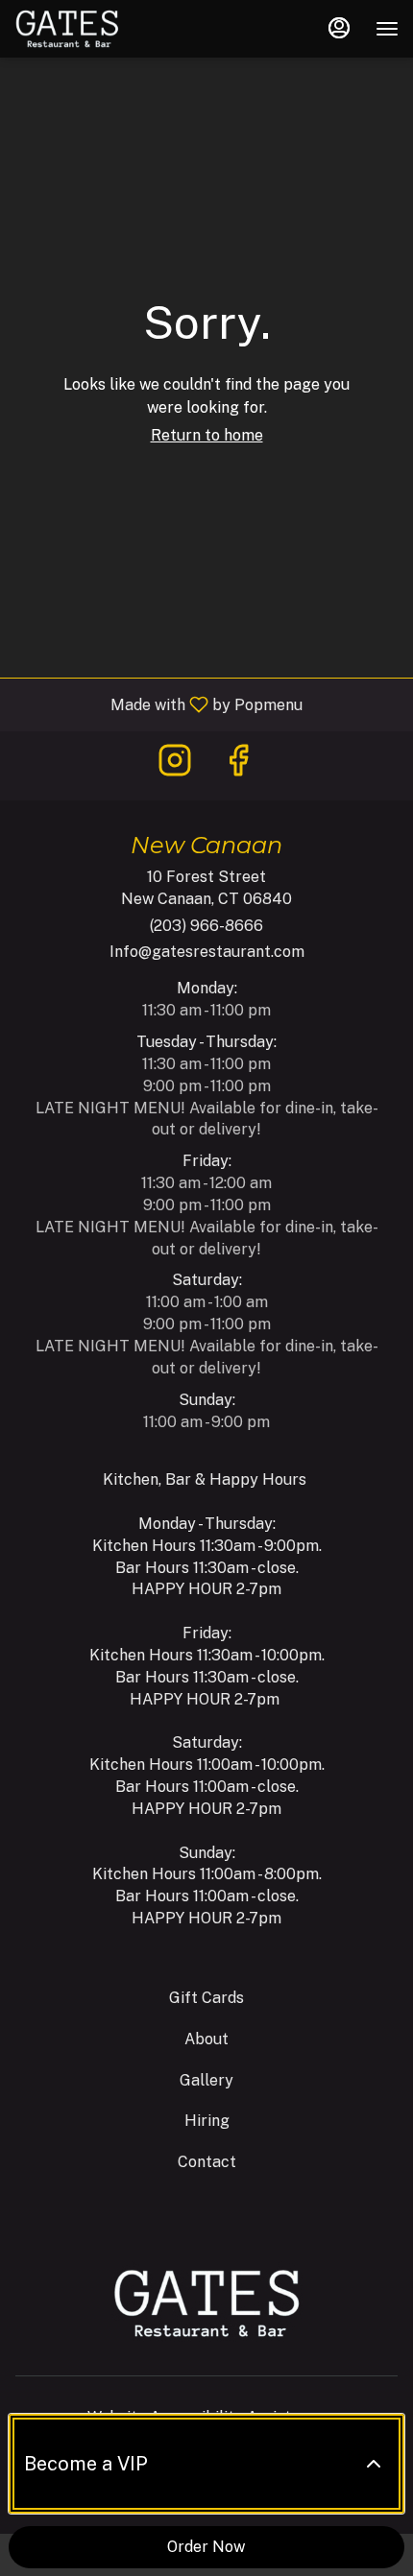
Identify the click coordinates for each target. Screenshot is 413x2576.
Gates (206, 2303)
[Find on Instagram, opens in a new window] (175, 765)
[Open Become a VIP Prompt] (374, 2464)
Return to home (207, 435)
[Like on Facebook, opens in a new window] (238, 765)
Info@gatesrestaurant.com (207, 952)
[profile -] (339, 28)
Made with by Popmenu (158, 704)
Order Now (206, 2547)
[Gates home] (101, 29)
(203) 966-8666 (206, 926)
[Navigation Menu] (387, 29)
